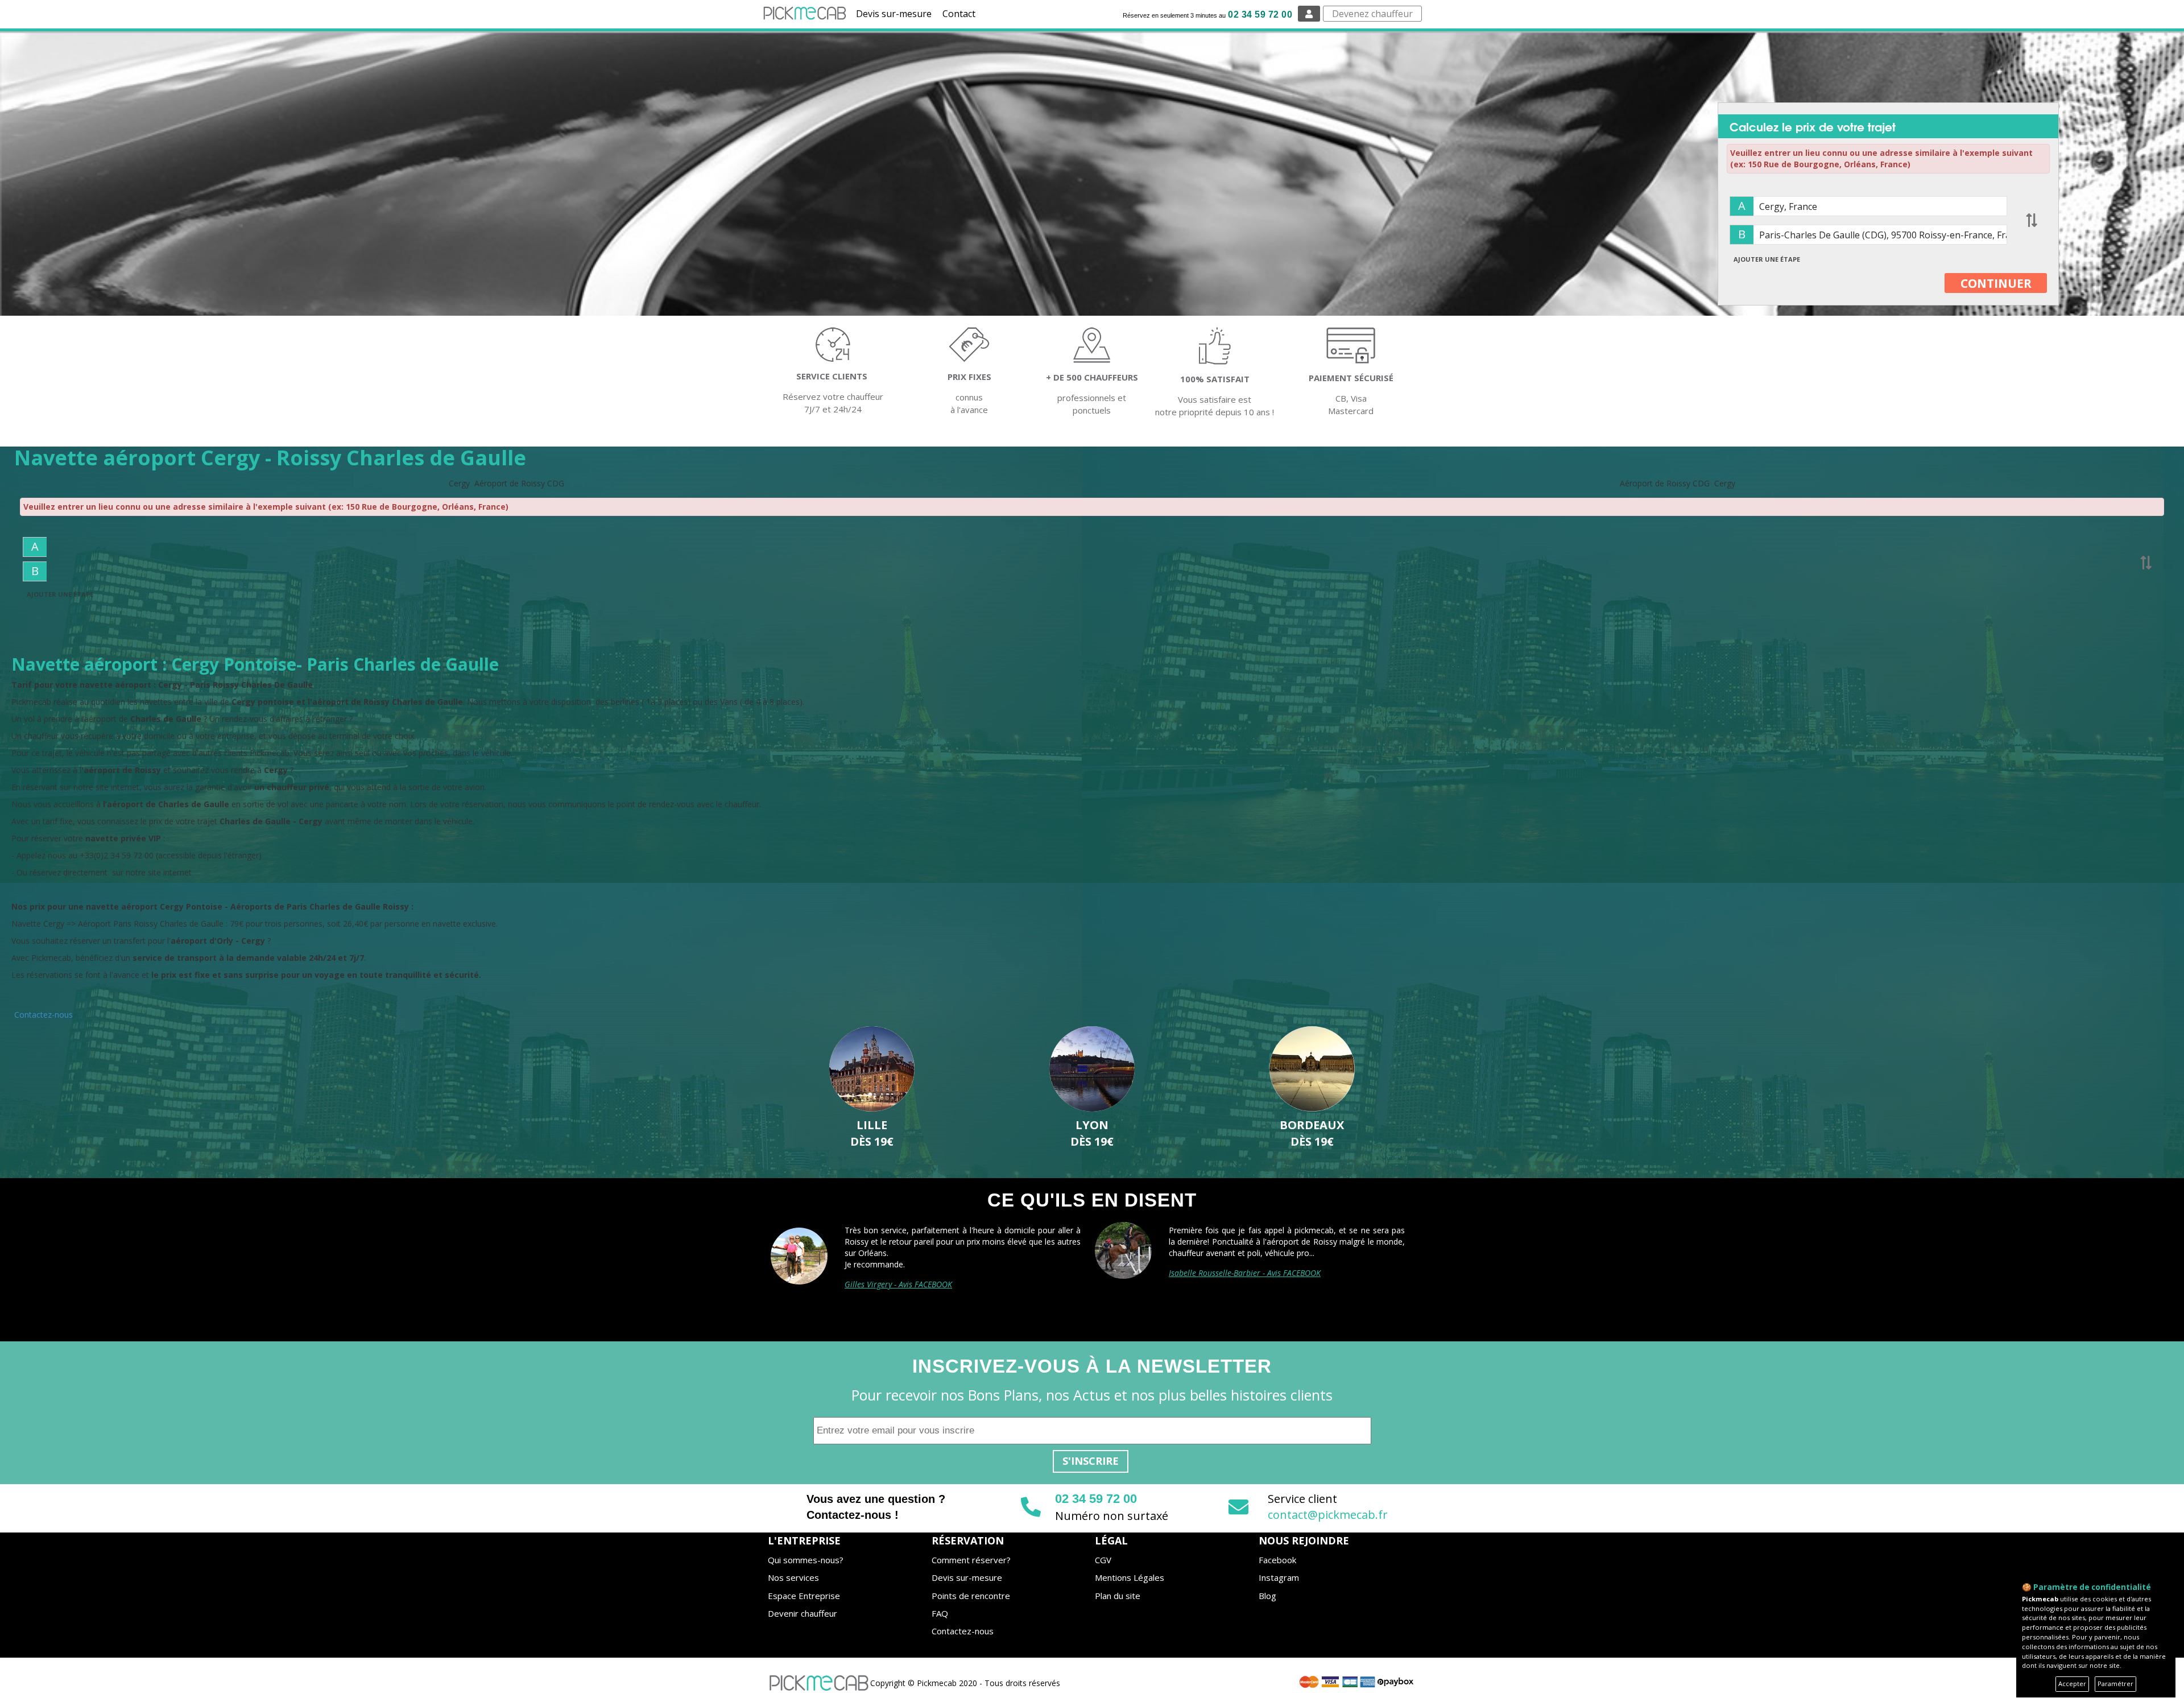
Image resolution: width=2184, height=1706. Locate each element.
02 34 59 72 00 (1260, 15)
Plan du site (1118, 1596)
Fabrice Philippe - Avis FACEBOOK (903, 1273)
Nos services (793, 1577)
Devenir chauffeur (803, 1613)
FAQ (940, 1613)
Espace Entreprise (804, 1596)
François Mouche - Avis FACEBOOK (1229, 1273)
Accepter (2072, 1684)
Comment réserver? (971, 1560)
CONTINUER (1996, 283)
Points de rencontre (971, 1596)
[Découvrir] (872, 1069)
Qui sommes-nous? (806, 1560)
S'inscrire (1091, 1461)
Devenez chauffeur (1372, 14)
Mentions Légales (1130, 1577)
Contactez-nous (44, 1015)
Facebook (1277, 1560)
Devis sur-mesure (894, 14)
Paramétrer (2115, 1684)
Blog (1267, 1596)
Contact (959, 14)
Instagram (1279, 1577)
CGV (1103, 1560)
